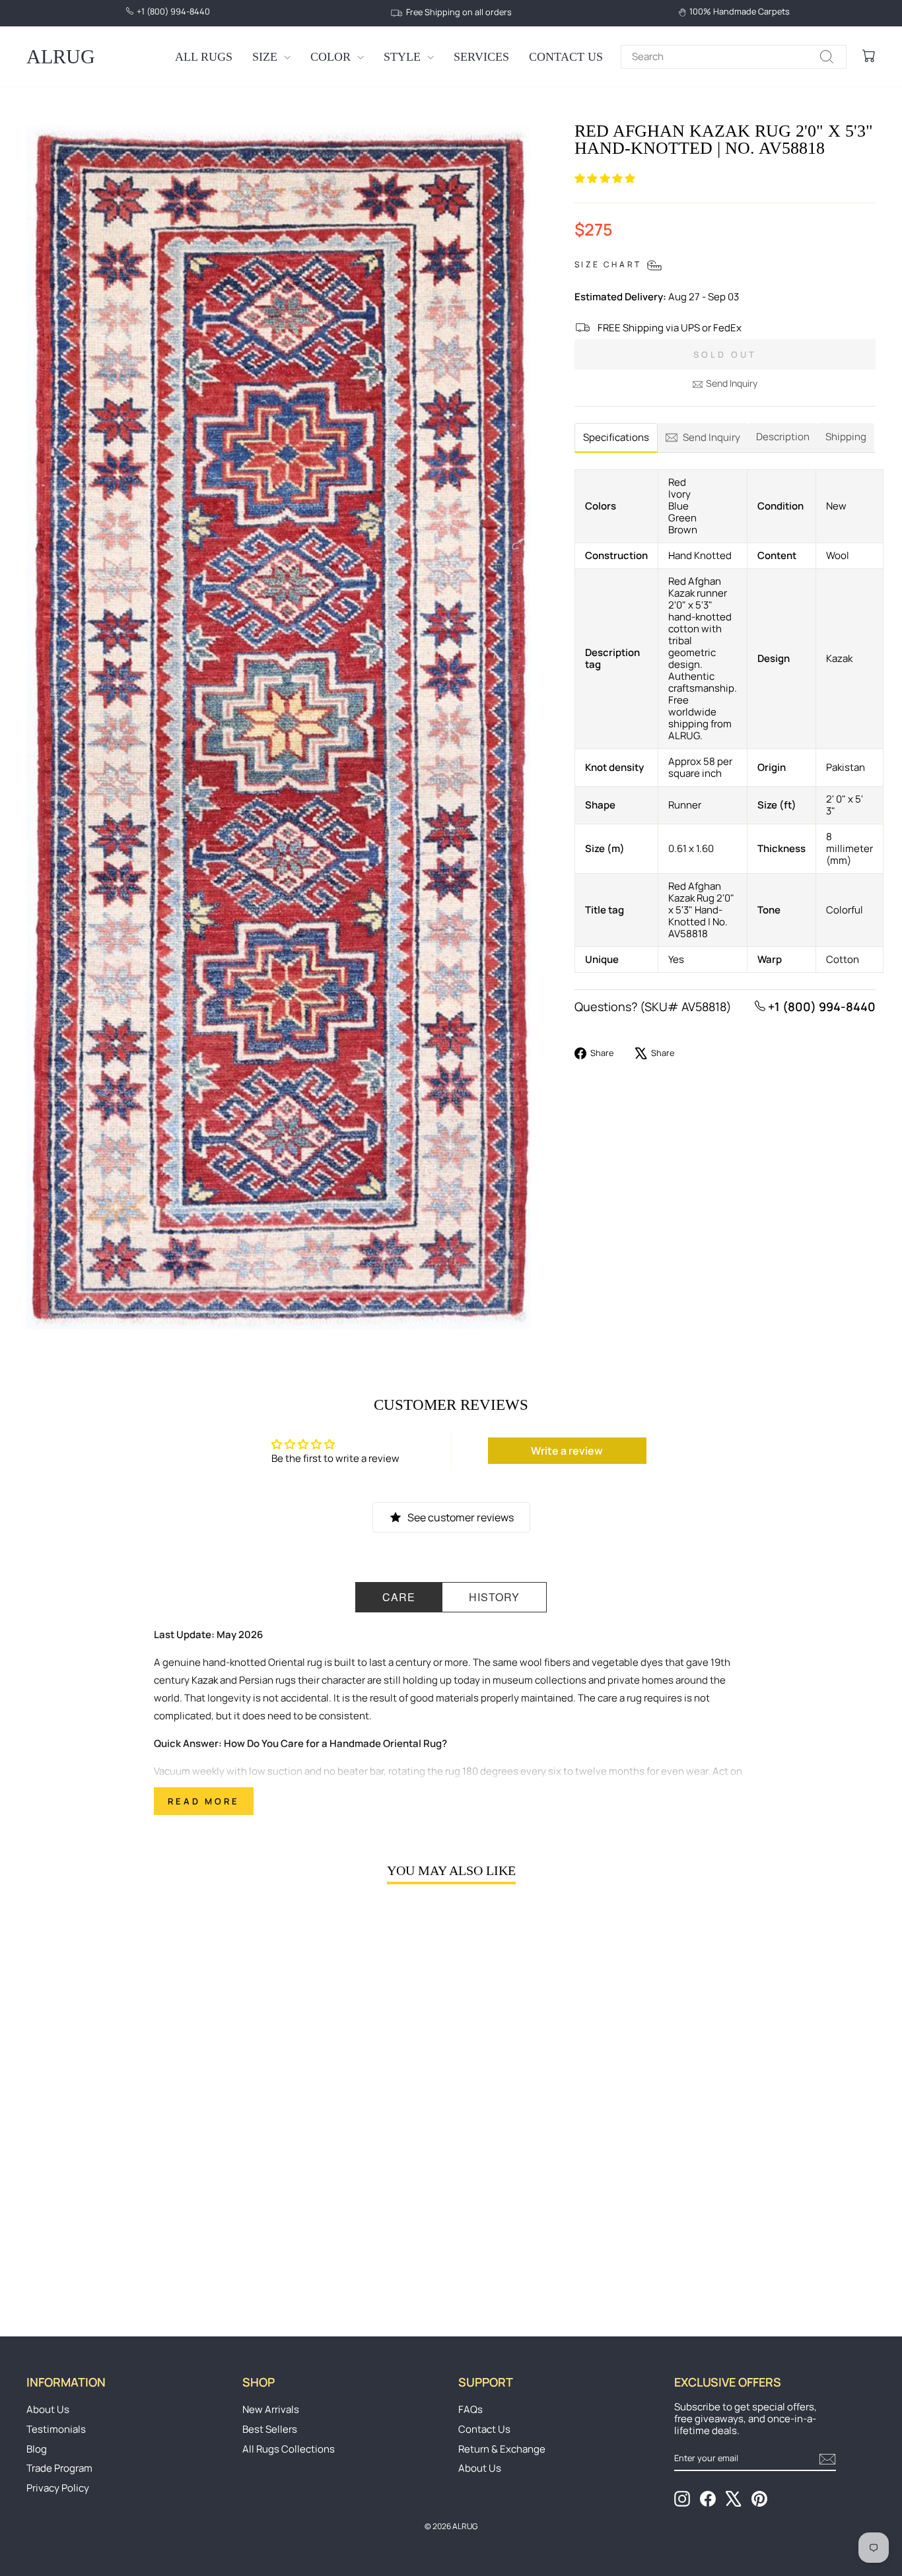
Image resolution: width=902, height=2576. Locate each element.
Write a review (567, 1451)
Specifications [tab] (616, 437)
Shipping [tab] (846, 437)
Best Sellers (270, 2429)
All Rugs (204, 57)
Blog (37, 2449)
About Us (48, 2409)
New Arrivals (271, 2409)
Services (481, 57)
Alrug (61, 56)
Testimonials (56, 2429)
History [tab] (494, 1597)
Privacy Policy (58, 2488)
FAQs (470, 2409)
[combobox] (734, 57)
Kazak (205, 1680)
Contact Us (566, 57)
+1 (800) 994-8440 (820, 1007)
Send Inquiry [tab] (711, 437)
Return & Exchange (502, 2449)
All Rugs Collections (289, 2449)
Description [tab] (783, 437)
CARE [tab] (399, 1597)
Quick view (127, 2198)
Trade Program (59, 2468)
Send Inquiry (732, 383)
